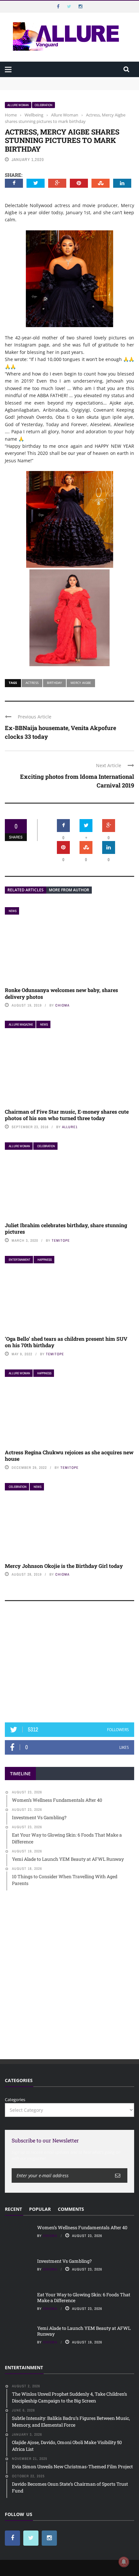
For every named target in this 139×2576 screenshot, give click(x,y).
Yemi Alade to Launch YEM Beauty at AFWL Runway (84, 2331)
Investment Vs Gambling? (31, 86)
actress (32, 683)
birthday (54, 683)
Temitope (61, 1240)
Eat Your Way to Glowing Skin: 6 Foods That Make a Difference (84, 2297)
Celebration (43, 105)
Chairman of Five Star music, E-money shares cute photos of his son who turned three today (67, 1115)
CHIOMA (62, 1005)
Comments (71, 2209)
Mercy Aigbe (81, 683)
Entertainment (20, 1260)
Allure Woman (18, 105)
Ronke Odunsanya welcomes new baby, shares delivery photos (61, 993)
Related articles (26, 890)
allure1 (70, 1127)
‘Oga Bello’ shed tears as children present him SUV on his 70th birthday (66, 1342)
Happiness (45, 1260)
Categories (15, 2100)
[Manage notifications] (124, 2562)
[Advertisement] (69, 1665)
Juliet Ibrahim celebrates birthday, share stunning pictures (66, 1228)
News (13, 911)
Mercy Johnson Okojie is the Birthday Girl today (64, 1566)
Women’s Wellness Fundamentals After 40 (47, 80)
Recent (13, 2209)
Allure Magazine (21, 1024)
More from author (69, 890)
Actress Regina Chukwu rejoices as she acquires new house (69, 1456)
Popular (40, 2209)
